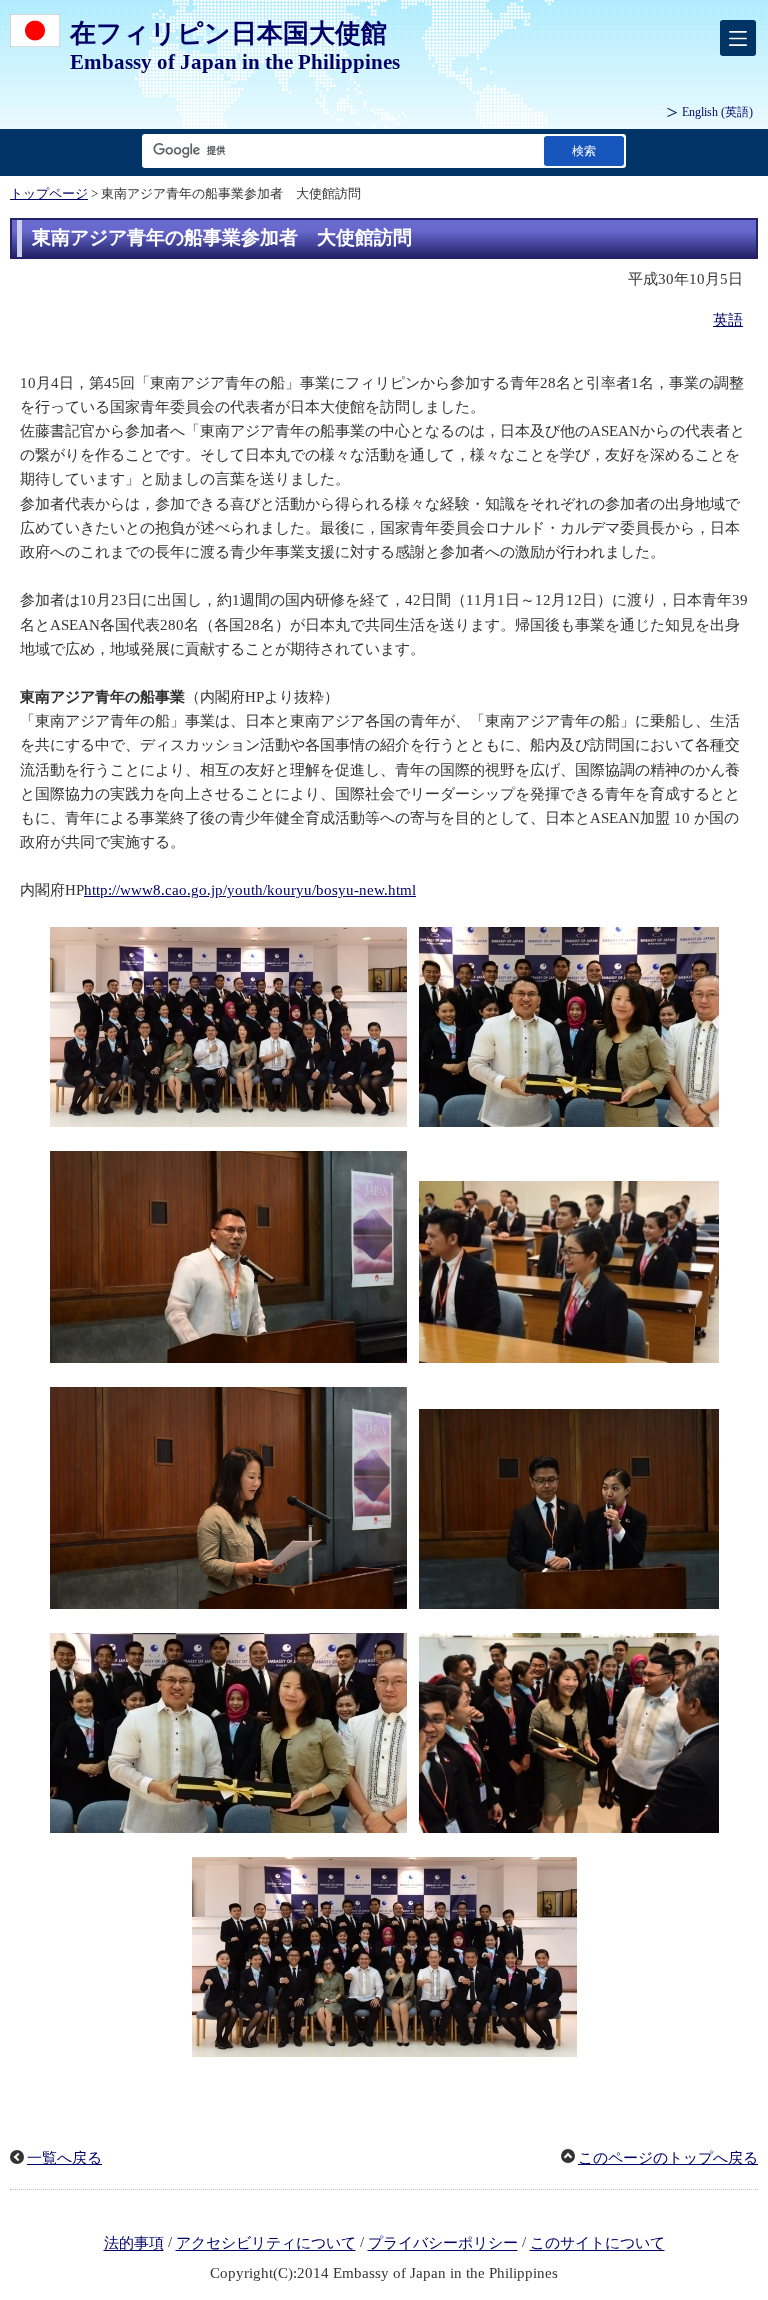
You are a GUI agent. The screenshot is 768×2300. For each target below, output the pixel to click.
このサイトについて (597, 2244)
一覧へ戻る (64, 2158)
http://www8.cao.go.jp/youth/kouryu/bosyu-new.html (250, 890)
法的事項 (134, 2244)
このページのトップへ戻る (668, 2158)
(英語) (717, 112)
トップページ (49, 194)
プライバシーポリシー (443, 2244)
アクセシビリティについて (266, 2244)
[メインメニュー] (738, 38)
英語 (728, 320)
